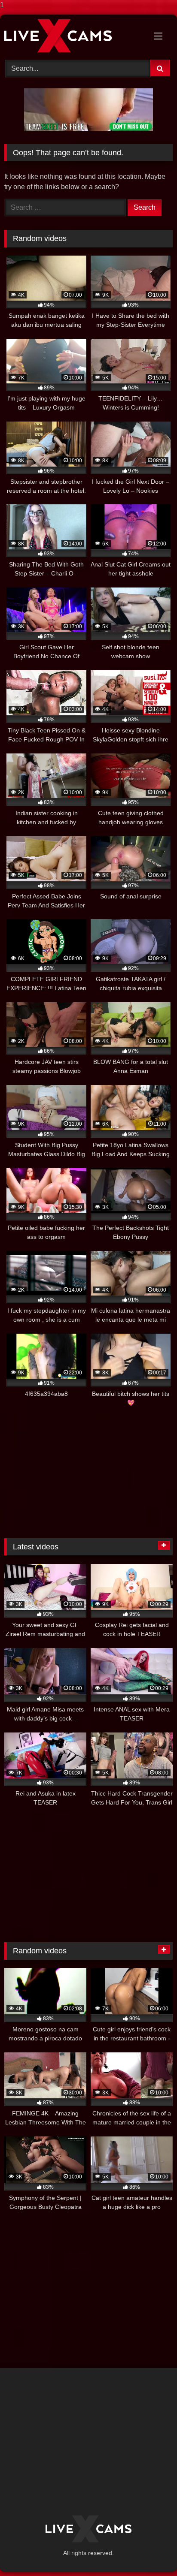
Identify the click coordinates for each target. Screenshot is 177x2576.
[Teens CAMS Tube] (73, 36)
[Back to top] (150, 2552)
